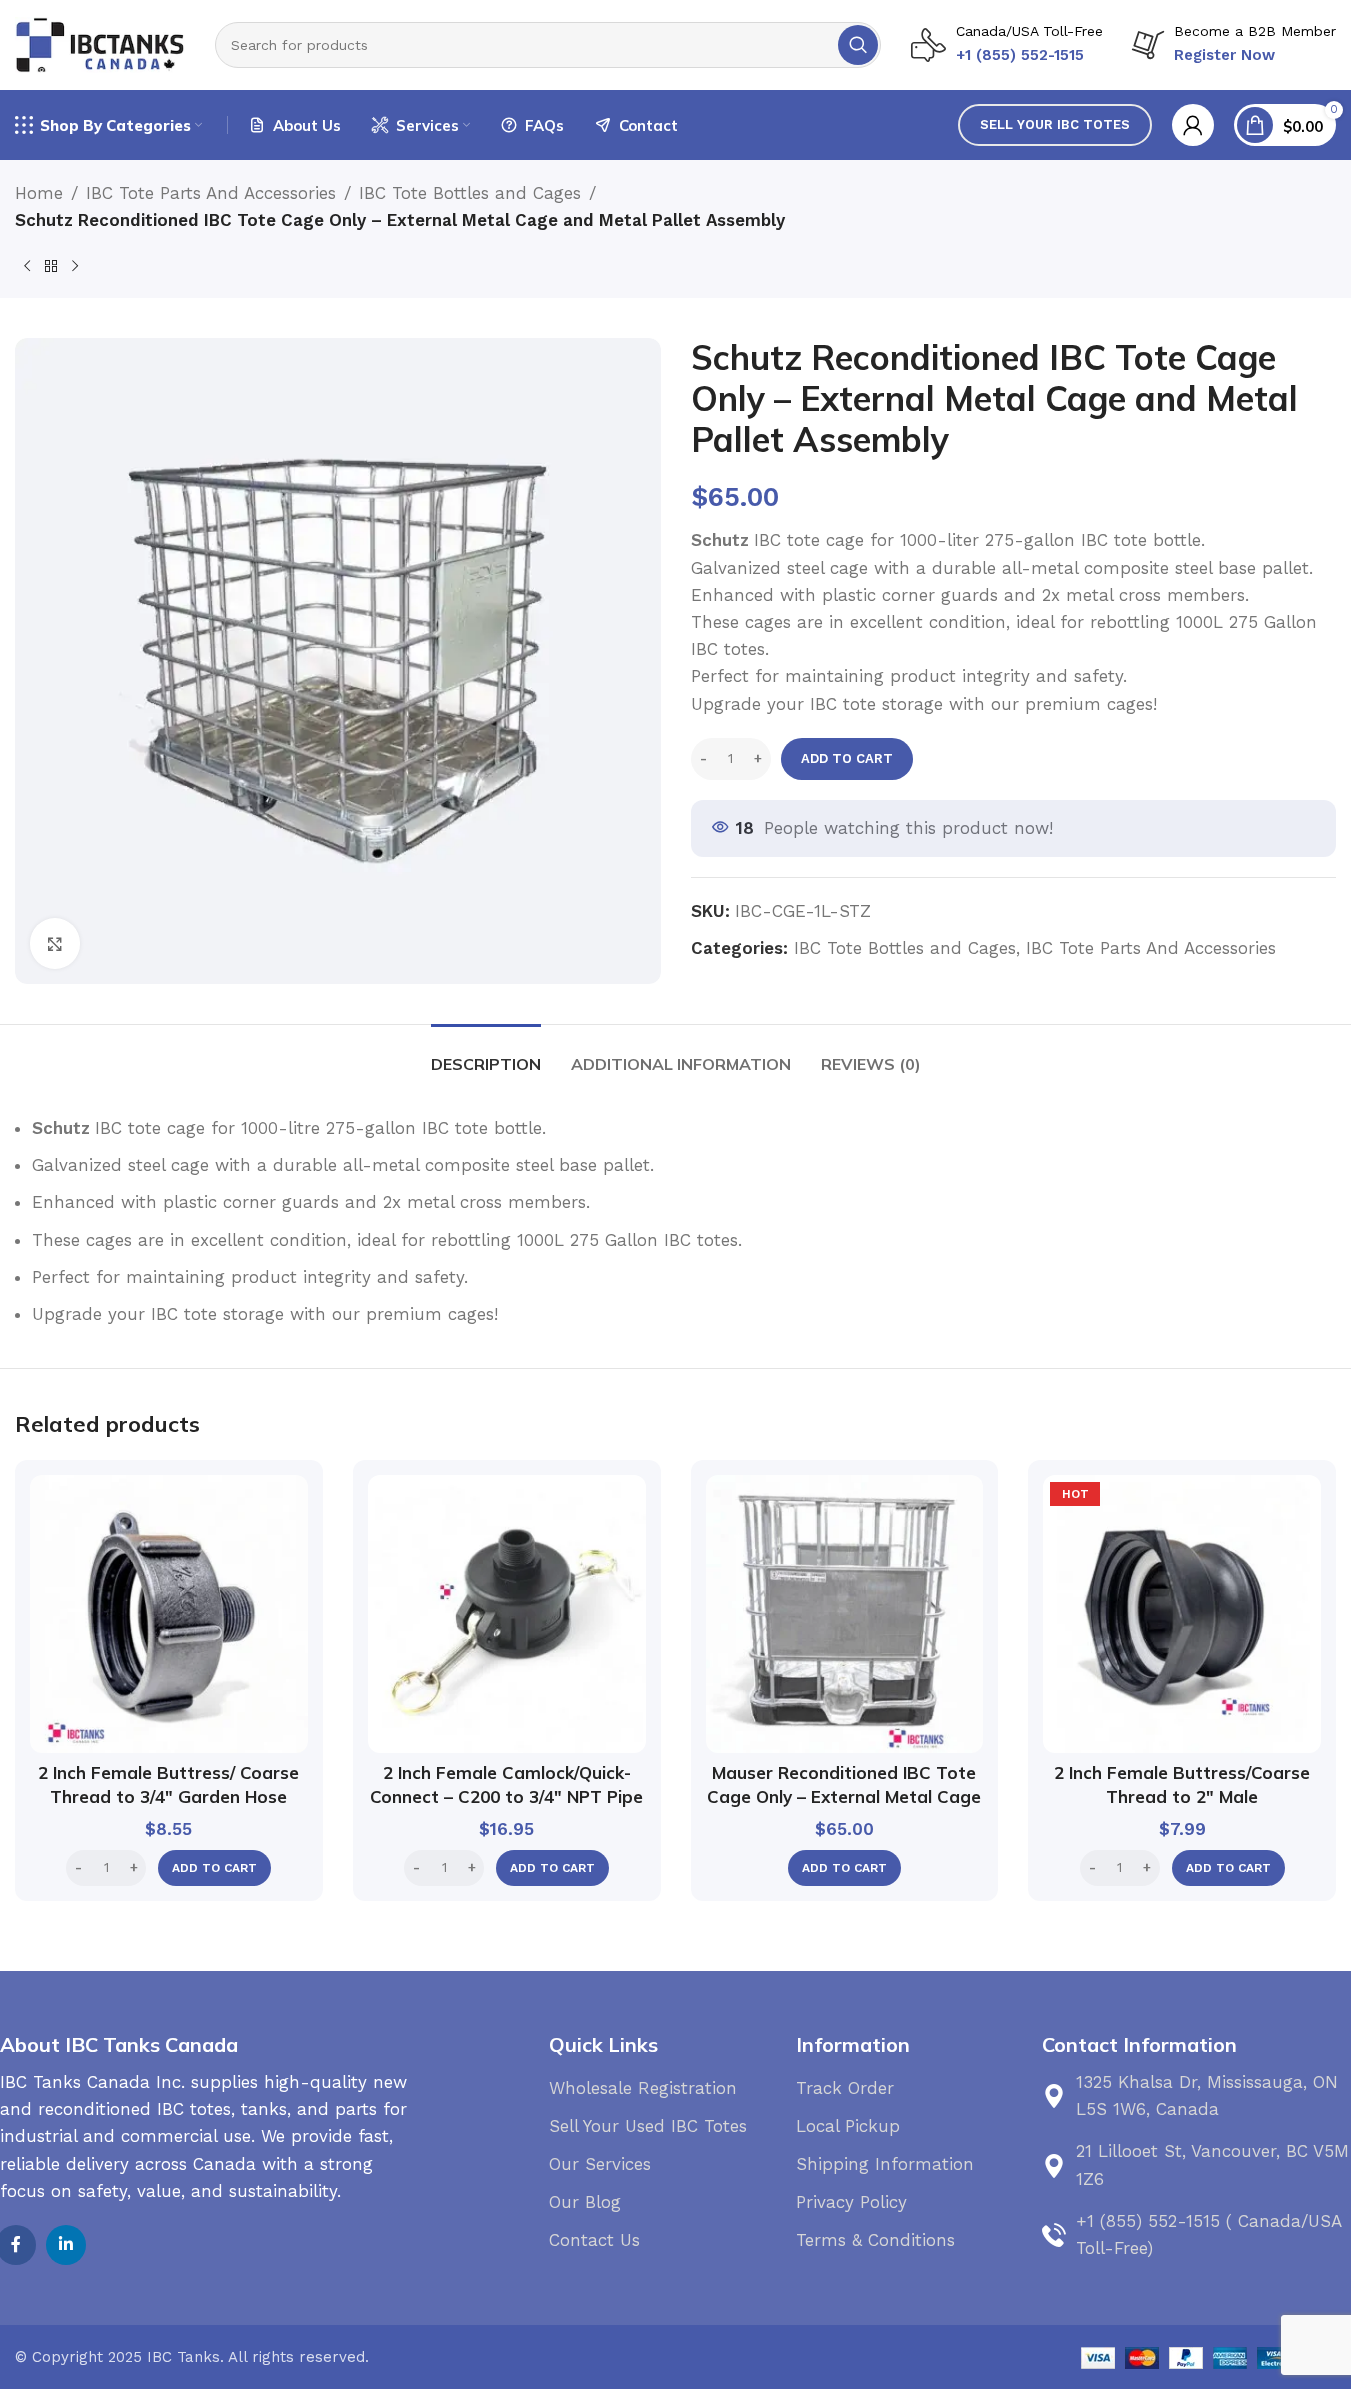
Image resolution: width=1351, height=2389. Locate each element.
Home (39, 193)
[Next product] (75, 266)
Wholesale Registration (643, 2088)
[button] (214, 1868)
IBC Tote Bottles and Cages (470, 193)
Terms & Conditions (875, 2240)
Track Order (845, 2088)
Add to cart (847, 758)
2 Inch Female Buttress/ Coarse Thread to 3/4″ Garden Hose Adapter (168, 1796)
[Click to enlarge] (55, 943)
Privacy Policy (851, 2202)
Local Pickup (848, 2126)
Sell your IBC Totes (1055, 124)
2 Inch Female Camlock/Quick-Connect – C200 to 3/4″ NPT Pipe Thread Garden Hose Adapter (506, 1796)
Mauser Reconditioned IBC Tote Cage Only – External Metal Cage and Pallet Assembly (844, 1796)
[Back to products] (51, 266)
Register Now (1224, 55)
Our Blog (585, 2202)
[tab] (486, 1054)
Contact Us (594, 2240)
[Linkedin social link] (66, 2245)
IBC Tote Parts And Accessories (211, 193)
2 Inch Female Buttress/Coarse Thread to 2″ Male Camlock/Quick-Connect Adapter (1182, 1796)
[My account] (1193, 125)
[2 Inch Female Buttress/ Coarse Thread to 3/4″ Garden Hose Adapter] (169, 1614)
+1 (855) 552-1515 (1020, 55)
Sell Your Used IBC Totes (648, 2126)
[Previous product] (27, 266)
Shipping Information (885, 2164)
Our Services (600, 2164)
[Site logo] (100, 43)
